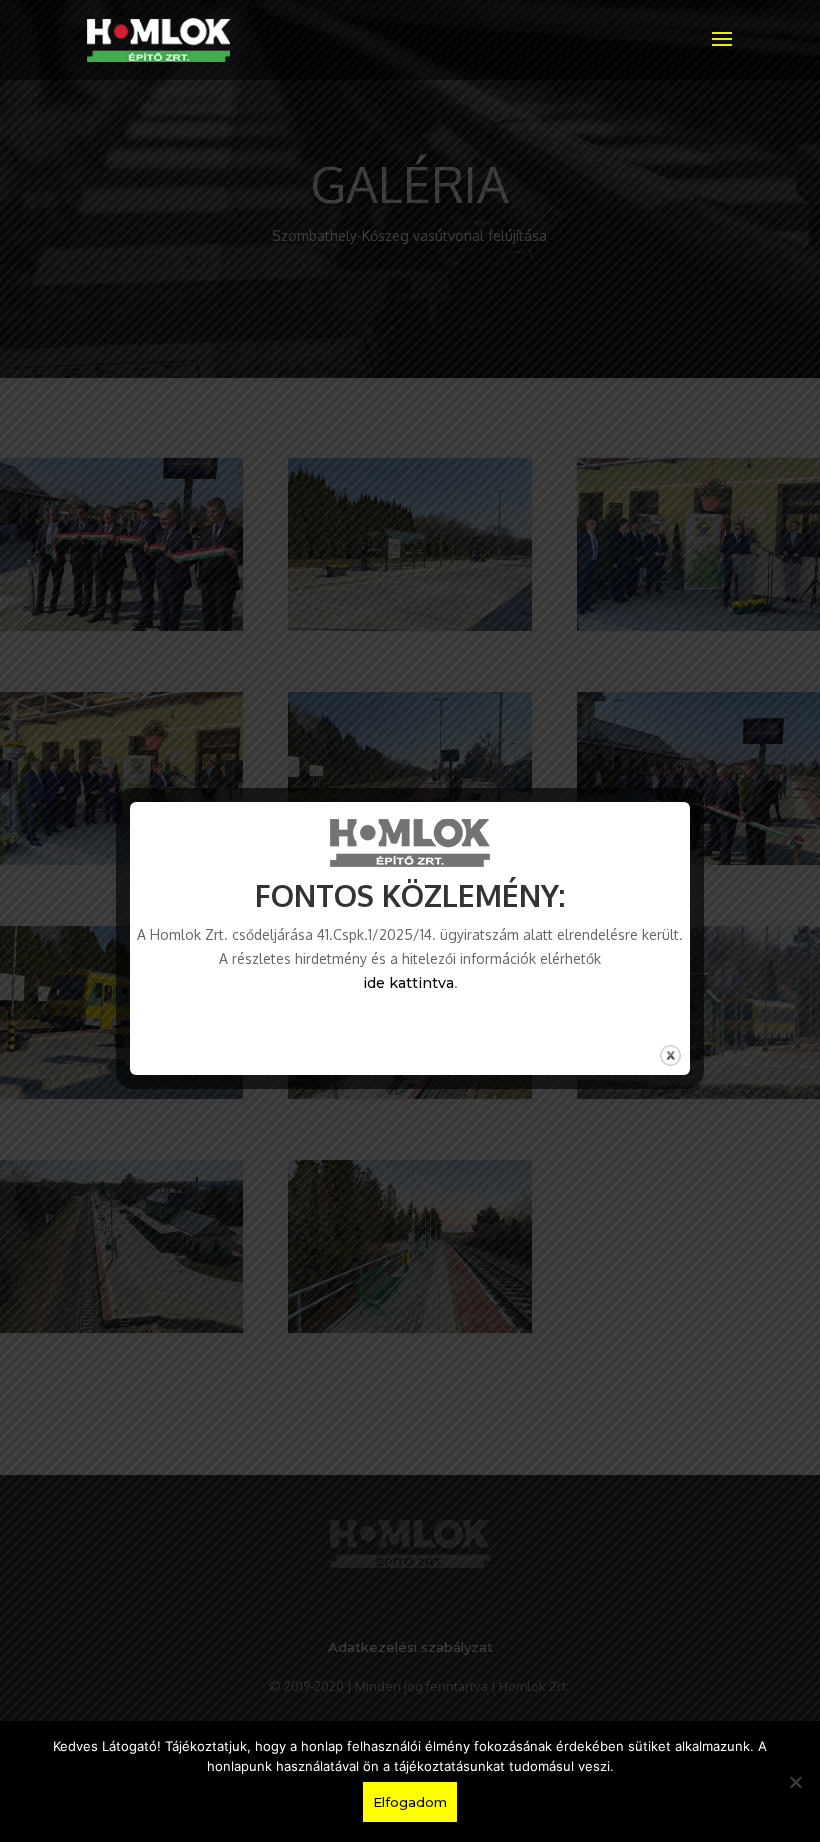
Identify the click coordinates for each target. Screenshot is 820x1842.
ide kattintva (408, 983)
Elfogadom (410, 1802)
